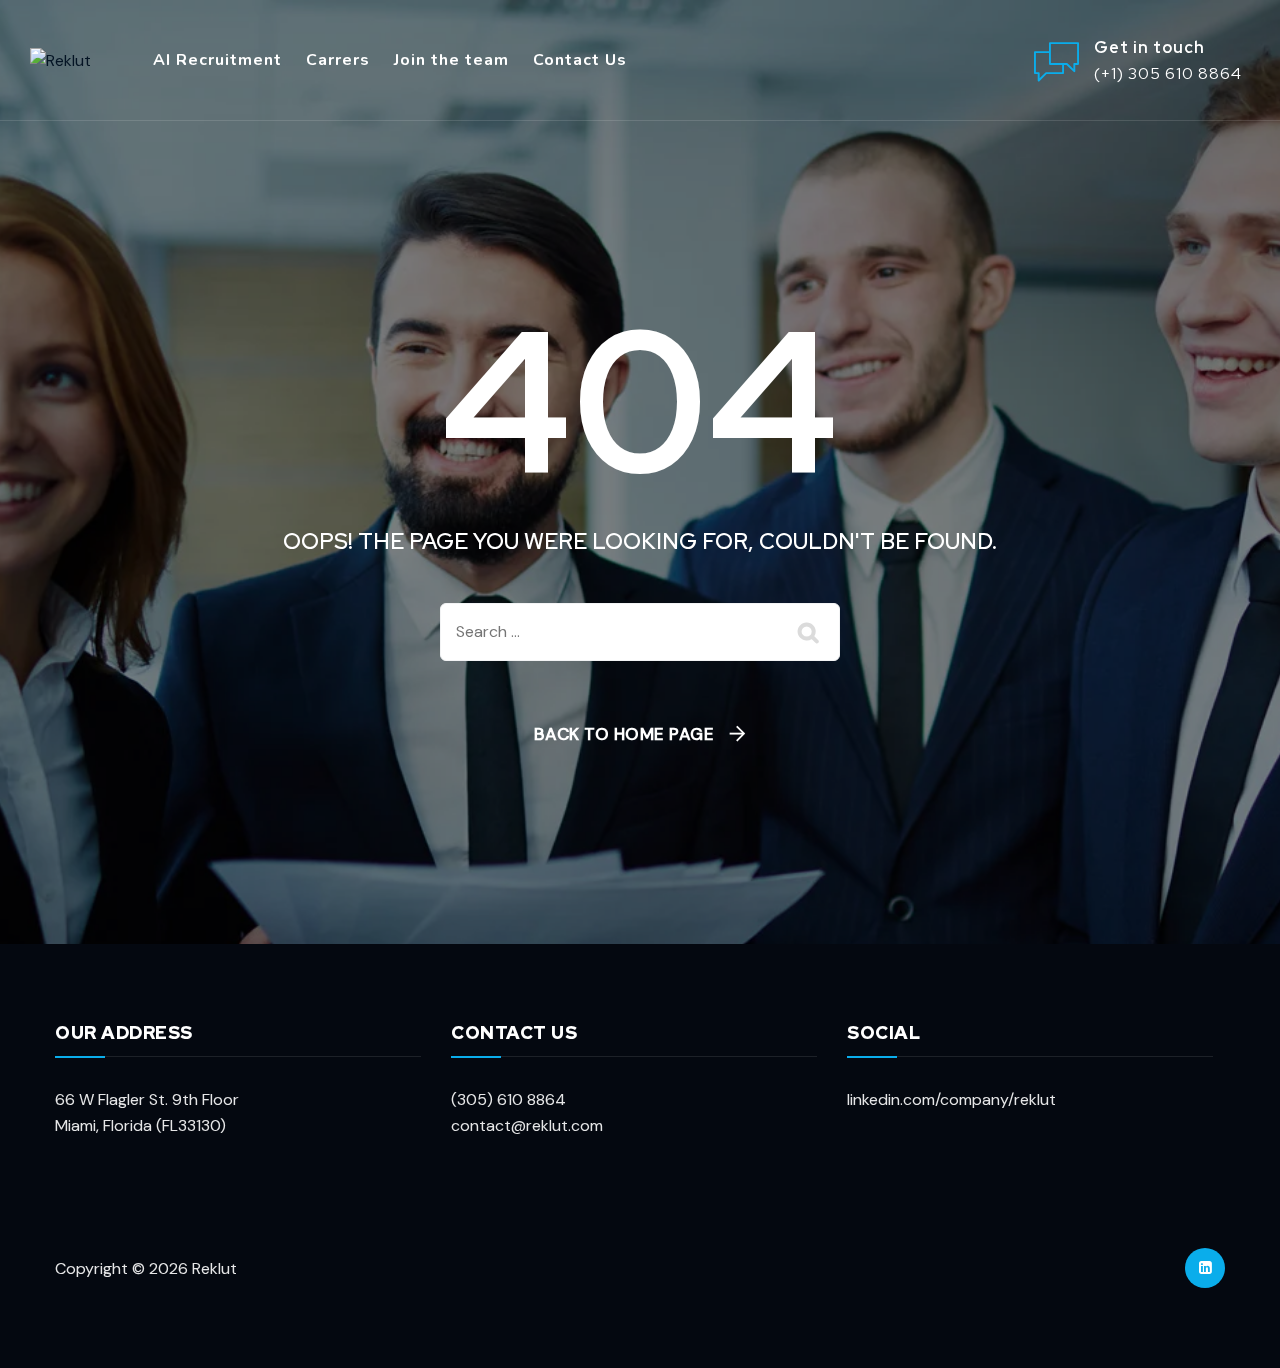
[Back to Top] (1237, 1325)
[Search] (810, 632)
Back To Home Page (624, 734)
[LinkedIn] (1205, 1268)
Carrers (338, 60)
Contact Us (580, 60)
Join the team (451, 60)
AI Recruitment (217, 60)
